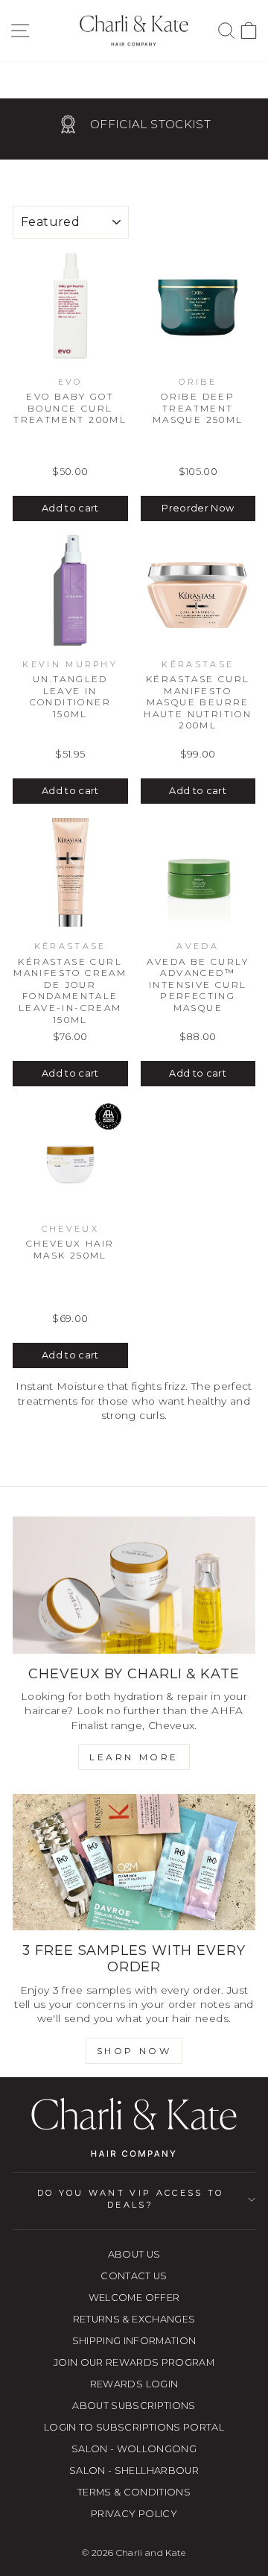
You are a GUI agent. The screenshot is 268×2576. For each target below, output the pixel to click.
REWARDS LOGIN (134, 2384)
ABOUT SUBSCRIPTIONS (134, 2406)
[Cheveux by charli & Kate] (134, 1585)
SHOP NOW (134, 2051)
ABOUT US (134, 2254)
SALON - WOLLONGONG (134, 2449)
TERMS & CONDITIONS (134, 2492)
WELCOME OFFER (134, 2298)
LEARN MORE (134, 1757)
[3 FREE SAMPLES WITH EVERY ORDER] (134, 1862)
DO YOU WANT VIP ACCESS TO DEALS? (131, 2198)
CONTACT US (134, 2276)
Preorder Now (198, 508)
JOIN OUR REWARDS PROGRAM (134, 2362)
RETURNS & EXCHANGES (134, 2319)
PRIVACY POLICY (134, 2514)
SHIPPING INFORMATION (134, 2341)
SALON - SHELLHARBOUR (134, 2470)
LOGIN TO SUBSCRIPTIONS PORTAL (134, 2427)
